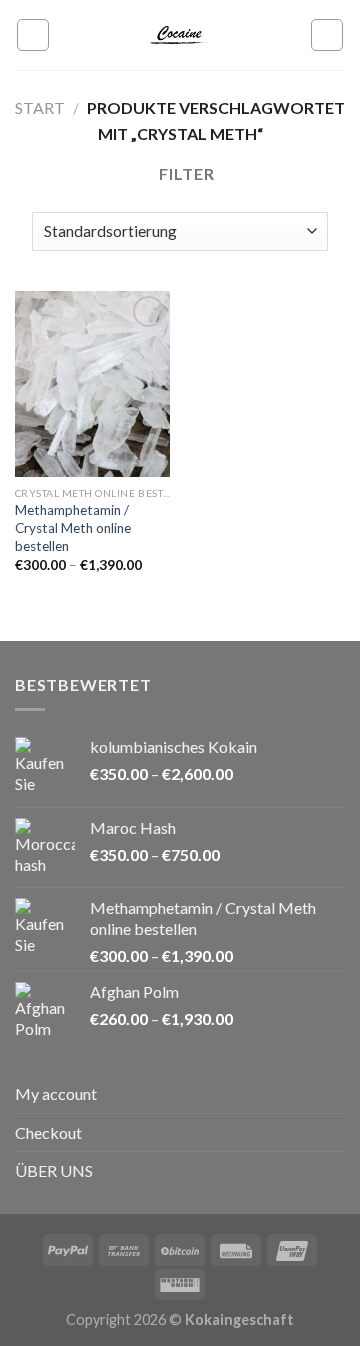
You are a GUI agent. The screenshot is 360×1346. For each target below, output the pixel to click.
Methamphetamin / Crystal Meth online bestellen (73, 527)
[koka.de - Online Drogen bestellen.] (180, 35)
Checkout (48, 1132)
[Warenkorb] (327, 35)
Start (40, 107)
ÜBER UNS (54, 1170)
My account (56, 1093)
